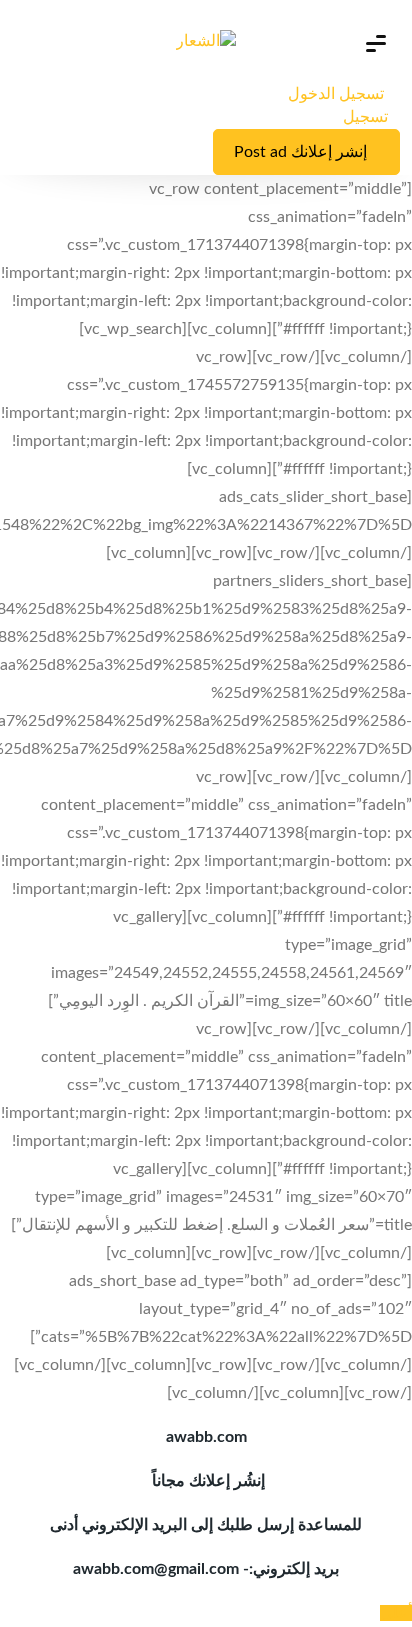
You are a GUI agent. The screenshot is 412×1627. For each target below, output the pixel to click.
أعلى (396, 1613)
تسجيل (365, 117)
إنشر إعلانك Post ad (300, 152)
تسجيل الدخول (338, 94)
